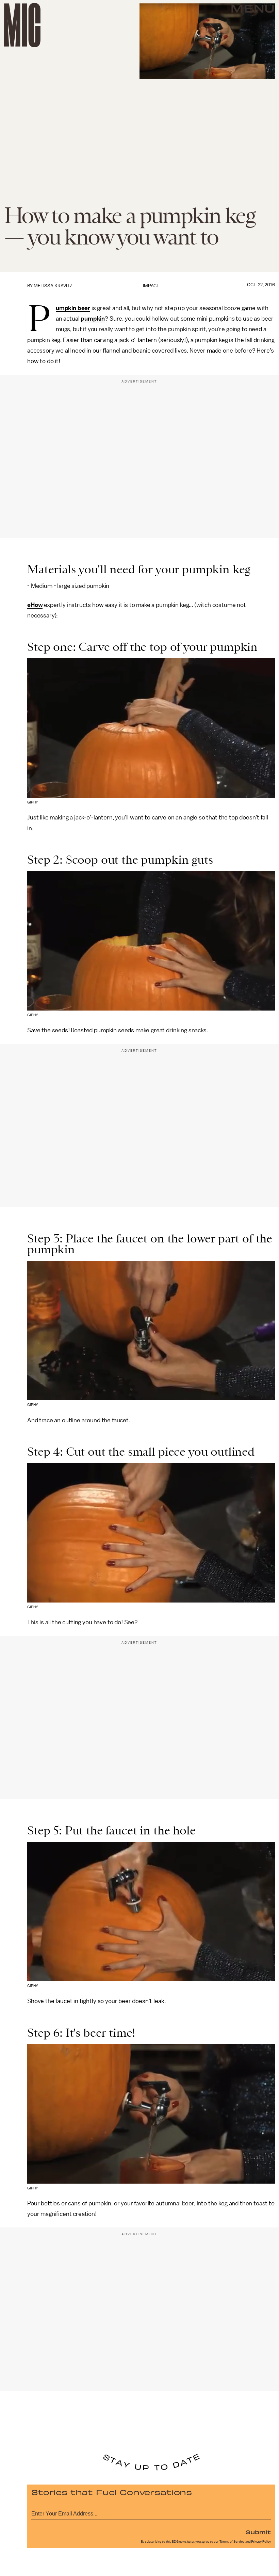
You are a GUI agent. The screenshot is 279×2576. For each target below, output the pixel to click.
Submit (258, 2532)
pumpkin (93, 319)
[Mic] (22, 25)
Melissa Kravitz (53, 286)
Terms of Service (232, 2542)
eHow (35, 605)
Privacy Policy (261, 2542)
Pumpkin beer (73, 308)
